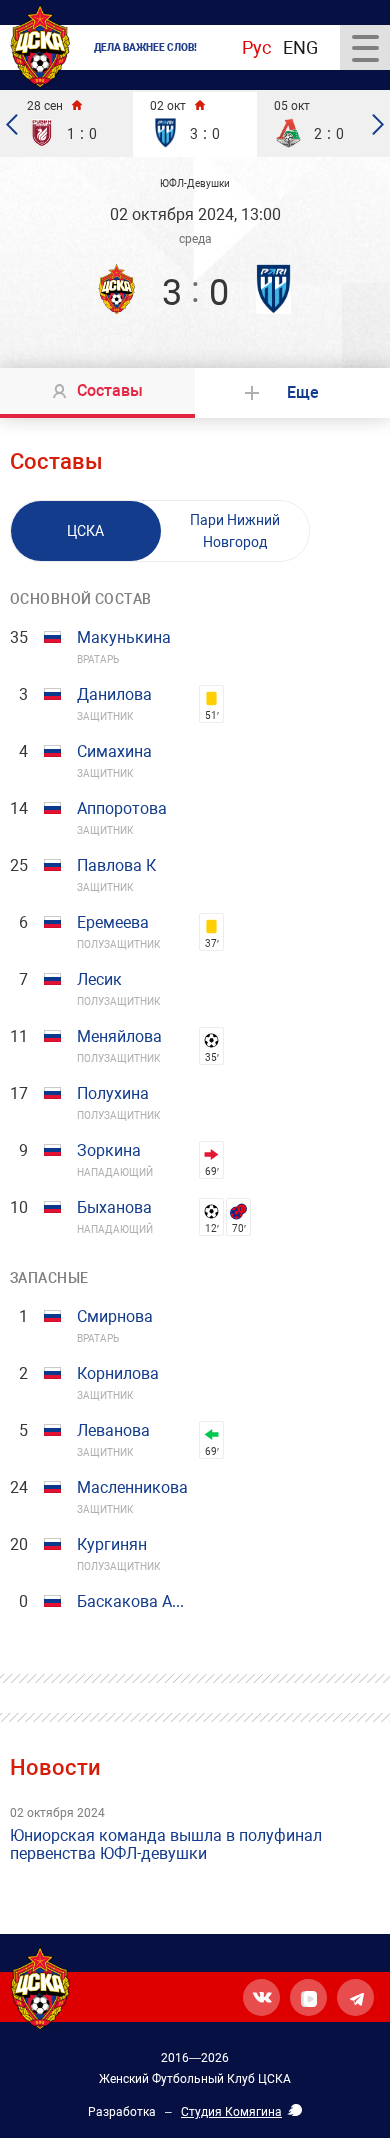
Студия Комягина (231, 2112)
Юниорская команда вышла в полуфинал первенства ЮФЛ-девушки (166, 1845)
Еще (303, 392)
